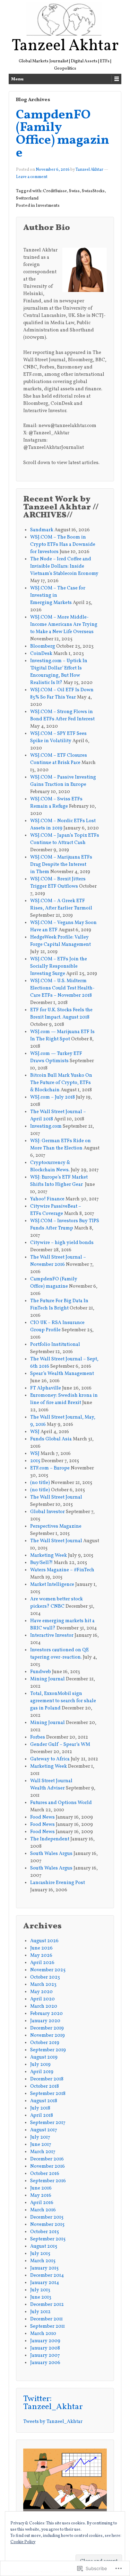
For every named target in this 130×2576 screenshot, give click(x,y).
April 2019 (42, 2072)
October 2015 (45, 2232)
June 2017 (41, 2145)
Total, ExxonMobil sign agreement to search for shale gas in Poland (63, 1701)
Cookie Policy (23, 2542)
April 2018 (42, 2116)
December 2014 (47, 2276)
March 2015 (43, 2261)
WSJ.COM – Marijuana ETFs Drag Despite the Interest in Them (61, 865)
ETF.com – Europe (50, 1468)
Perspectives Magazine (56, 1526)
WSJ (35, 1432)
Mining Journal (47, 1679)
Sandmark (42, 530)
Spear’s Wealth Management (62, 1374)
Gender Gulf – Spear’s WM (60, 1745)
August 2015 (44, 2246)
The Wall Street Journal (56, 1497)
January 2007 (45, 2356)
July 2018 (40, 2108)
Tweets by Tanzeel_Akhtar (53, 2422)
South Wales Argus (51, 1854)
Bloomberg (43, 646)
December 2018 (47, 2079)
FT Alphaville (46, 1388)
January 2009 (45, 2341)
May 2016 (41, 2196)
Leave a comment (32, 177)
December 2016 (47, 2159)
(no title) (40, 1483)
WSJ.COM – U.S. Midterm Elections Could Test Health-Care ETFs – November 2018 (62, 988)
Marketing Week (49, 1556)
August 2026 (44, 1941)
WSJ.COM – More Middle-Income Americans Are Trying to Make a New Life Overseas (64, 625)
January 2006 (45, 2363)
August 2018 (44, 2101)
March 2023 (43, 1985)
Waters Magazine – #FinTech (62, 1570)
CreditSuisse (55, 191)
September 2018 (48, 2094)
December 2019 (47, 2028)
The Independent (50, 1839)
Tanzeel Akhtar (65, 46)
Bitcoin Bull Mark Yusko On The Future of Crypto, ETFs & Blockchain (61, 1083)
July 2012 (40, 2312)
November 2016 (47, 2166)
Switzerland (27, 198)
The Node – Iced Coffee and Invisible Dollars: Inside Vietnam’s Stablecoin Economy (64, 566)
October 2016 (45, 2174)
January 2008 (45, 2348)
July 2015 (40, 2254)
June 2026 (41, 1948)
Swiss (74, 191)
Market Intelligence (52, 1585)
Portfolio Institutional (55, 1345)
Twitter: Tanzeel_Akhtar (53, 2403)
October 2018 (45, 2086)
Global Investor (47, 1512)
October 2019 (45, 2043)
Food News (42, 1817)
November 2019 (47, 2036)
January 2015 (44, 2268)
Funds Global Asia (51, 1439)
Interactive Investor (52, 1636)
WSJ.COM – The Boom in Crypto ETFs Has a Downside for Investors (63, 545)
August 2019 (44, 2057)
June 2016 (41, 2188)
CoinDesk (41, 654)
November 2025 (48, 1970)
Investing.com (46, 1126)
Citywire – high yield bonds (62, 1243)
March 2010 (43, 2334)
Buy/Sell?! (41, 1563)
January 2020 (45, 2021)
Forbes (38, 1737)
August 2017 (44, 2130)
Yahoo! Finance (47, 1199)
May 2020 (41, 1992)
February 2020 (46, 2014)
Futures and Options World (62, 1803)
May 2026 (41, 1956)
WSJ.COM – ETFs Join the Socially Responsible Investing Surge (59, 966)
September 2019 (48, 2050)
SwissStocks (93, 191)
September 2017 (48, 2123)
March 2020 (44, 2006)
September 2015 (48, 2239)
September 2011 (47, 2326)
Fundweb (41, 1672)
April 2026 (42, 1963)
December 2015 (47, 2217)
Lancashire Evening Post (58, 1883)
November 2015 (47, 2225)
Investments (48, 206)
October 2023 (45, 1977)
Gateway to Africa (50, 1759)
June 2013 (41, 2297)
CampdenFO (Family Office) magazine (63, 134)
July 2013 (40, 2290)
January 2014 (45, 2283)
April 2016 (42, 2203)
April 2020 (42, 1999)
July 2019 (40, 2065)
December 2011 (46, 2319)
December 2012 (47, 2305)
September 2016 (48, 2181)
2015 (35, 1461)
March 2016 (43, 2210)
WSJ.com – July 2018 (53, 1097)
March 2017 (43, 2152)
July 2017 (40, 2137)
